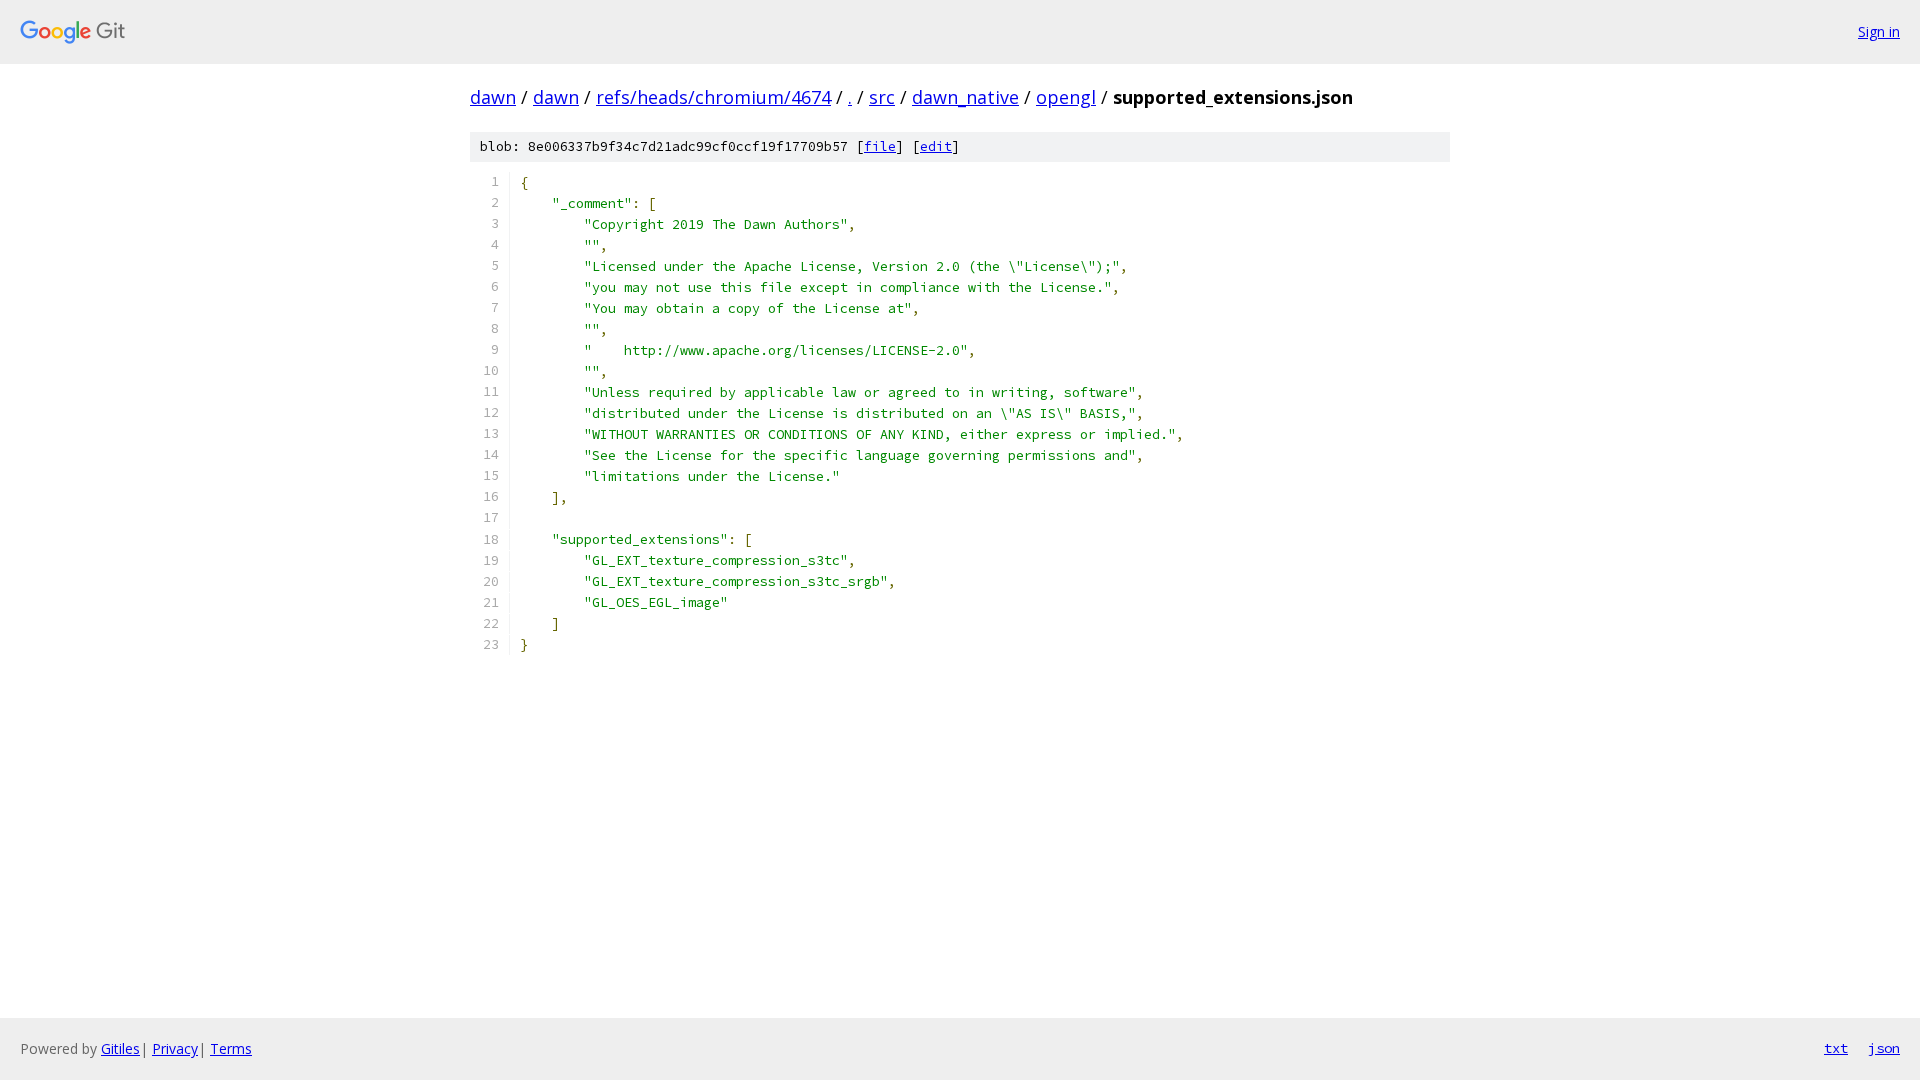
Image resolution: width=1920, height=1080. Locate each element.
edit (936, 146)
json (1884, 1048)
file (880, 146)
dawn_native (965, 97)
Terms (231, 1048)
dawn (493, 97)
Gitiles (120, 1048)
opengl (1066, 97)
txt (1836, 1048)
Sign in (1879, 31)
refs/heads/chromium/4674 (713, 97)
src (882, 97)
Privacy (175, 1048)
